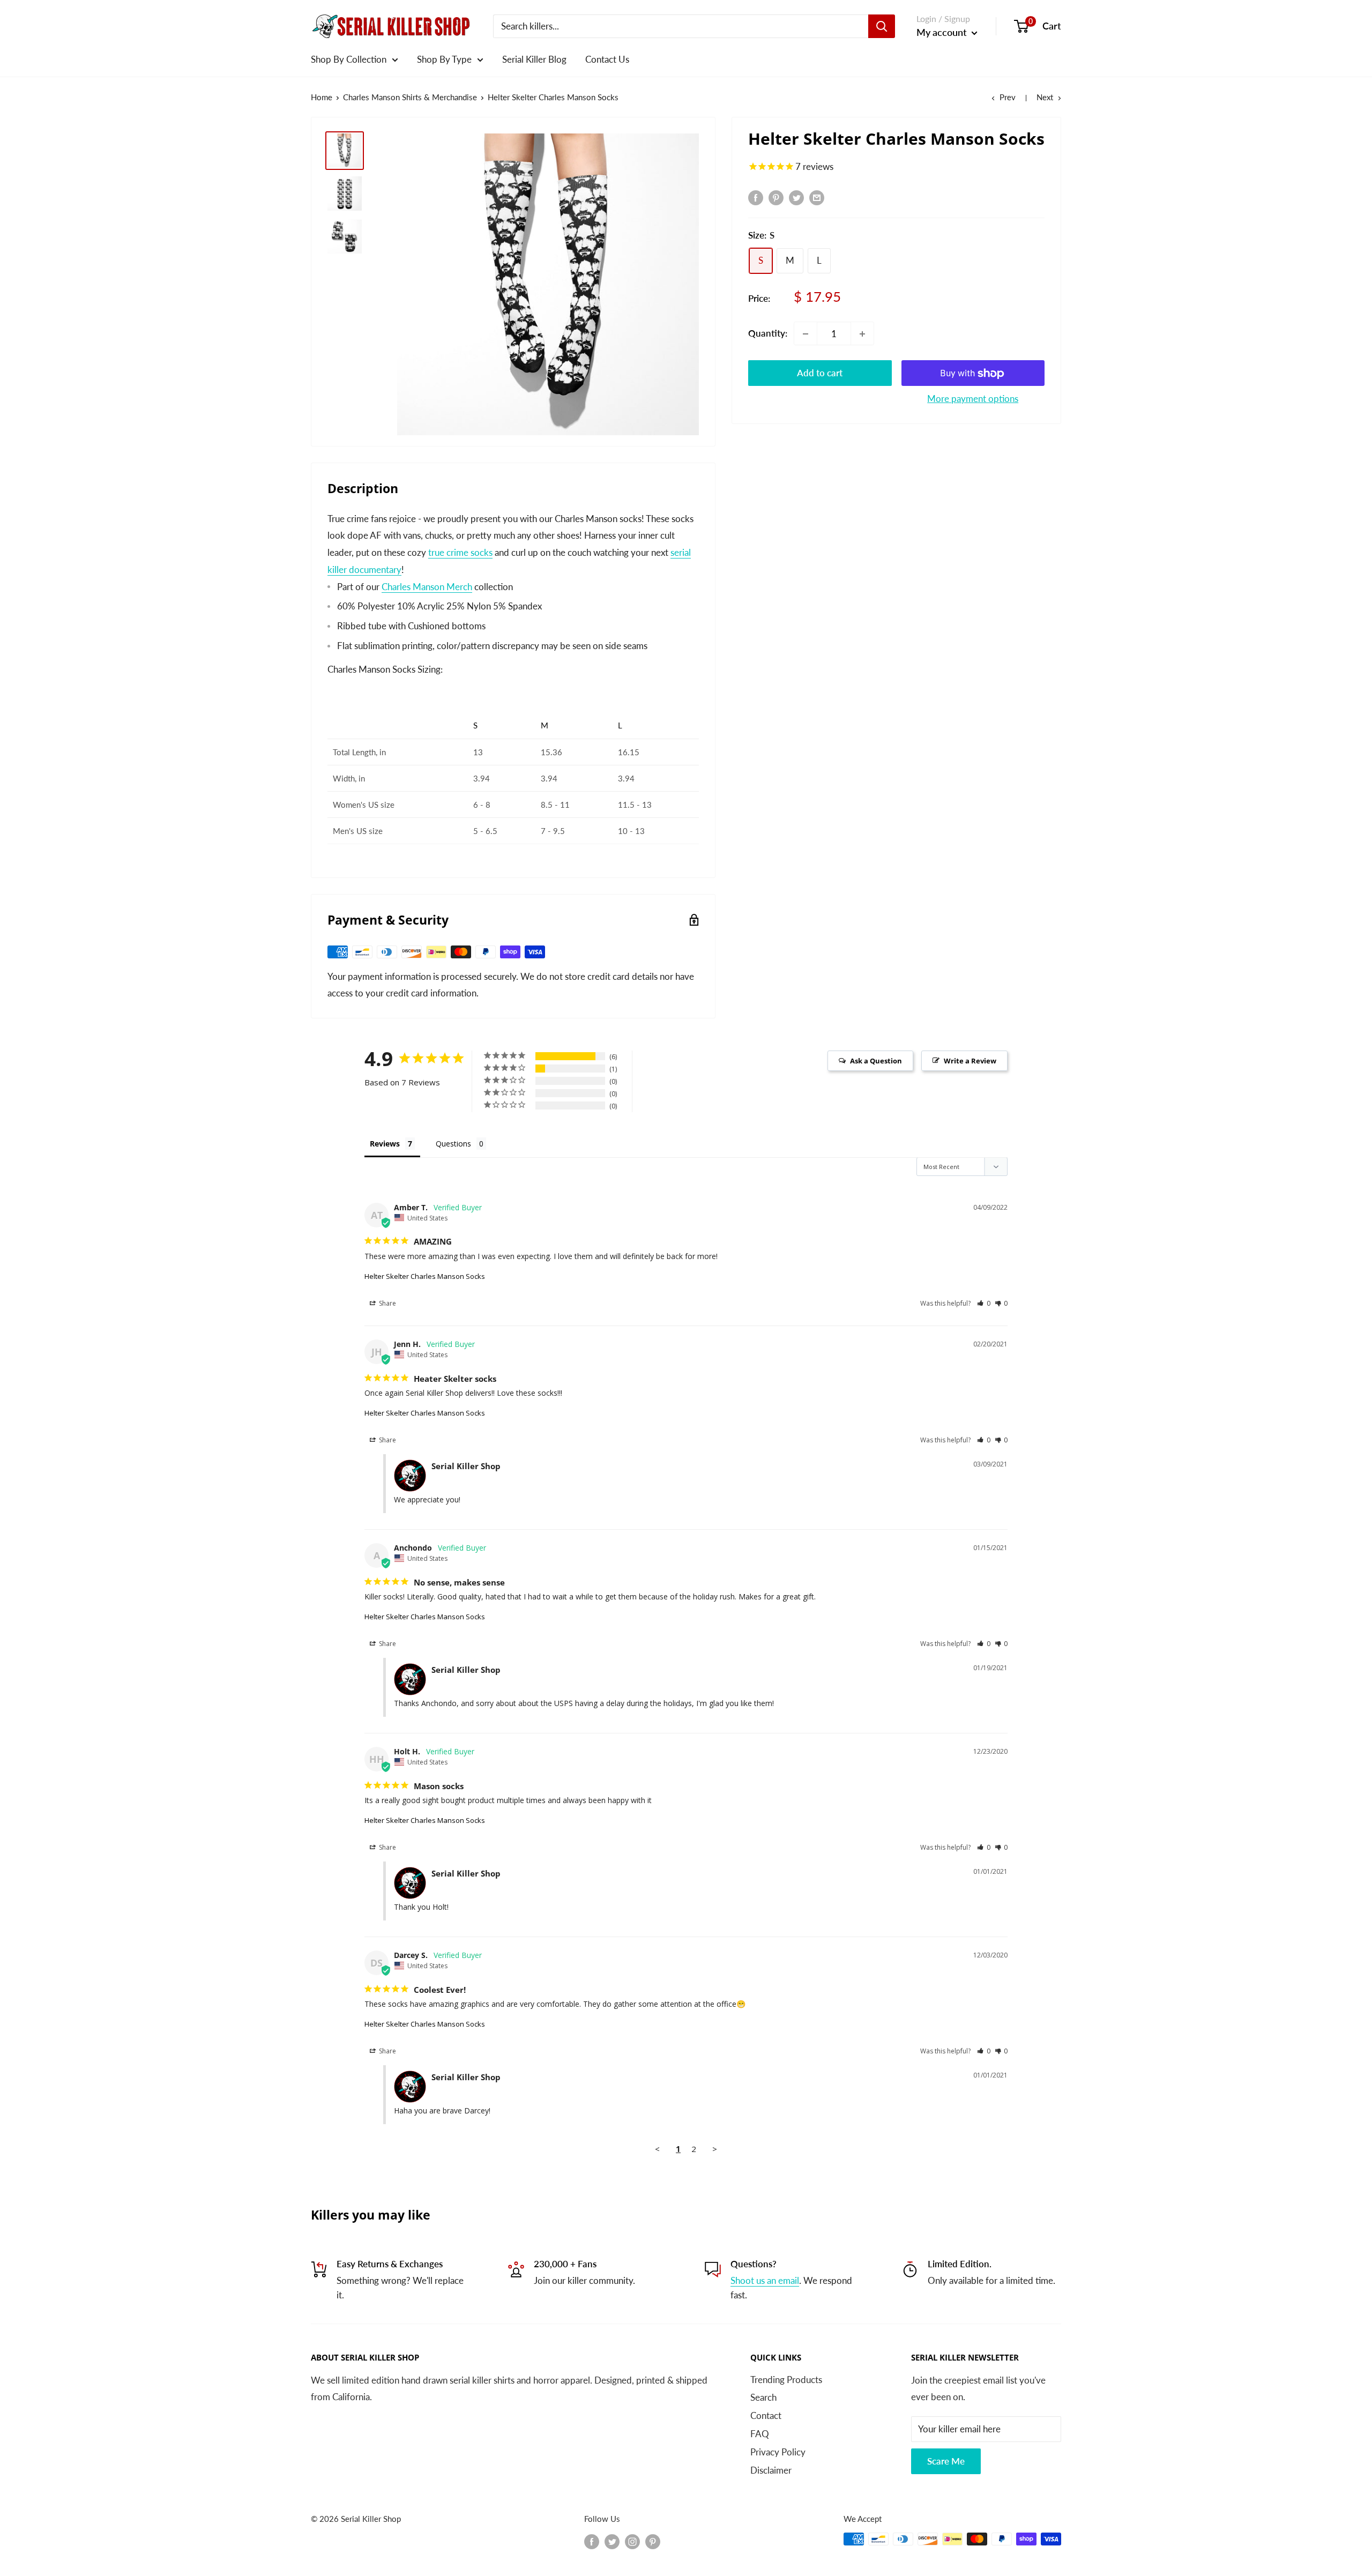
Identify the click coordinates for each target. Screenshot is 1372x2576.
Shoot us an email (765, 2280)
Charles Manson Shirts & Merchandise (410, 97)
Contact (766, 2415)
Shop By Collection (349, 59)
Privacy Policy (778, 2452)
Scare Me (946, 2461)
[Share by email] (817, 197)
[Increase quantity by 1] (862, 334)
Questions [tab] (453, 1144)
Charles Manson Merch (427, 587)
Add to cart (820, 373)
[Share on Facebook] (756, 197)
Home (322, 97)
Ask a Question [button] (876, 1061)
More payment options (973, 399)
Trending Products (786, 2380)
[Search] (882, 26)
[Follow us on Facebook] (592, 2541)
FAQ (760, 2434)
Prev (1008, 97)
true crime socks (460, 552)
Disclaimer (771, 2470)
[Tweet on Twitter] (796, 197)
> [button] (715, 2149)
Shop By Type (444, 59)
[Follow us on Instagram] (632, 2541)
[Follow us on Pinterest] (653, 2541)
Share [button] (387, 1303)
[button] (984, 1303)
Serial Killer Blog (534, 59)
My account (943, 32)
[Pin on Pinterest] (776, 197)
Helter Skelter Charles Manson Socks (425, 1276)
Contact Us (607, 59)
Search (763, 2397)
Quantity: (768, 334)
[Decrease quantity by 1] (806, 334)
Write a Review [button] (970, 1061)
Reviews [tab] (385, 1144)
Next (1045, 97)
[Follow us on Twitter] (612, 2541)
